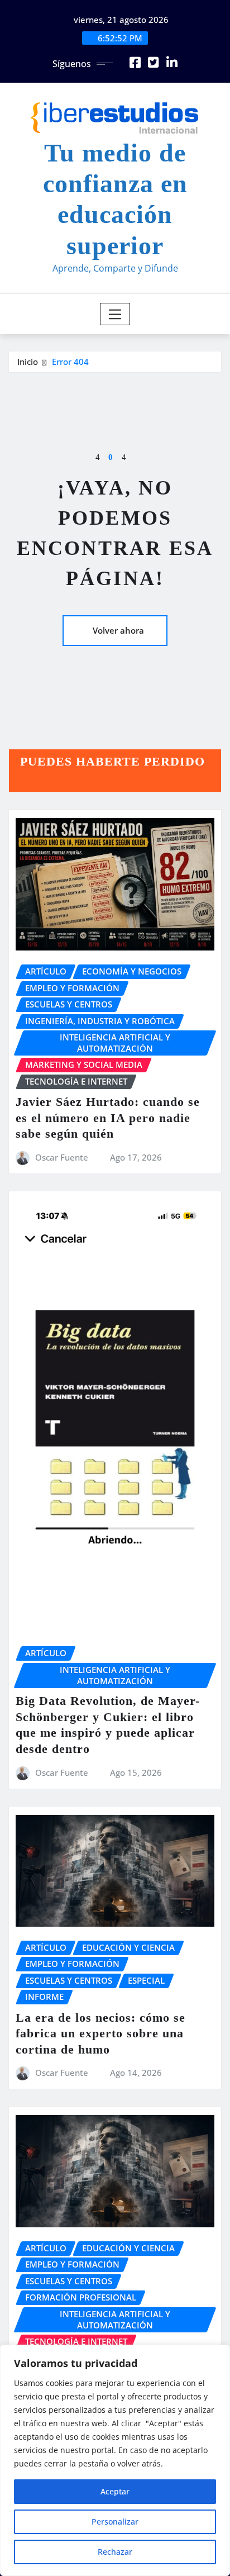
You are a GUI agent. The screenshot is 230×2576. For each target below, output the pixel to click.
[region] (115, 2460)
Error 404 (70, 362)
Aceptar (115, 2491)
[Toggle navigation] (115, 314)
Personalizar (115, 2522)
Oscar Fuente (62, 1157)
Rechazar (115, 2552)
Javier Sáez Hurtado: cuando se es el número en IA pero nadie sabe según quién (108, 1118)
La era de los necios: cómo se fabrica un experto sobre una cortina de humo (100, 2033)
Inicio (28, 362)
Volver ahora (118, 630)
